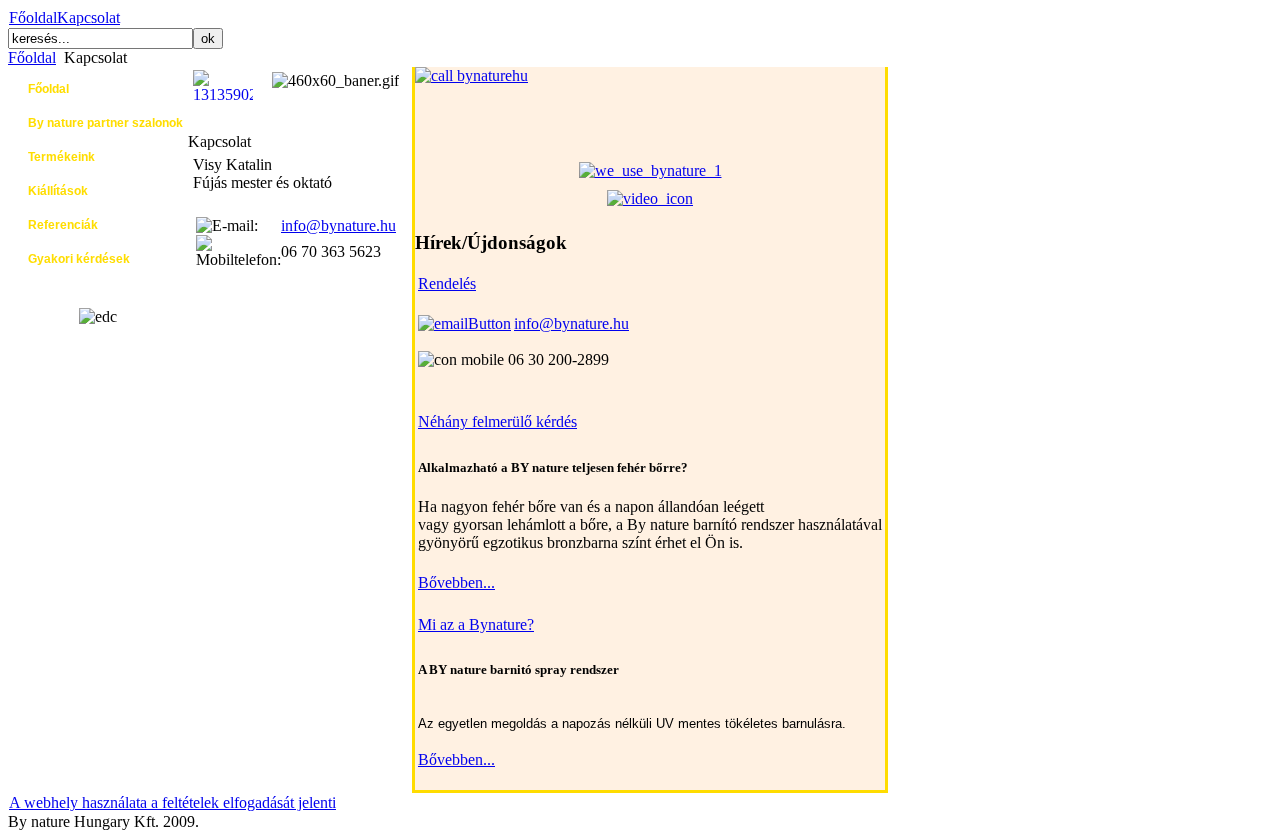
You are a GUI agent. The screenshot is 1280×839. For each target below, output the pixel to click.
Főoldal (33, 17)
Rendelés (447, 283)
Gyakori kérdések (79, 259)
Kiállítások (58, 191)
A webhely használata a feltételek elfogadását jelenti (172, 802)
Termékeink (61, 157)
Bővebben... (456, 582)
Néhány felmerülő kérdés (497, 421)
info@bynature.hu (338, 225)
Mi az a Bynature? (476, 624)
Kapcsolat (88, 17)
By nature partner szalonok (105, 123)
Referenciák (63, 225)
